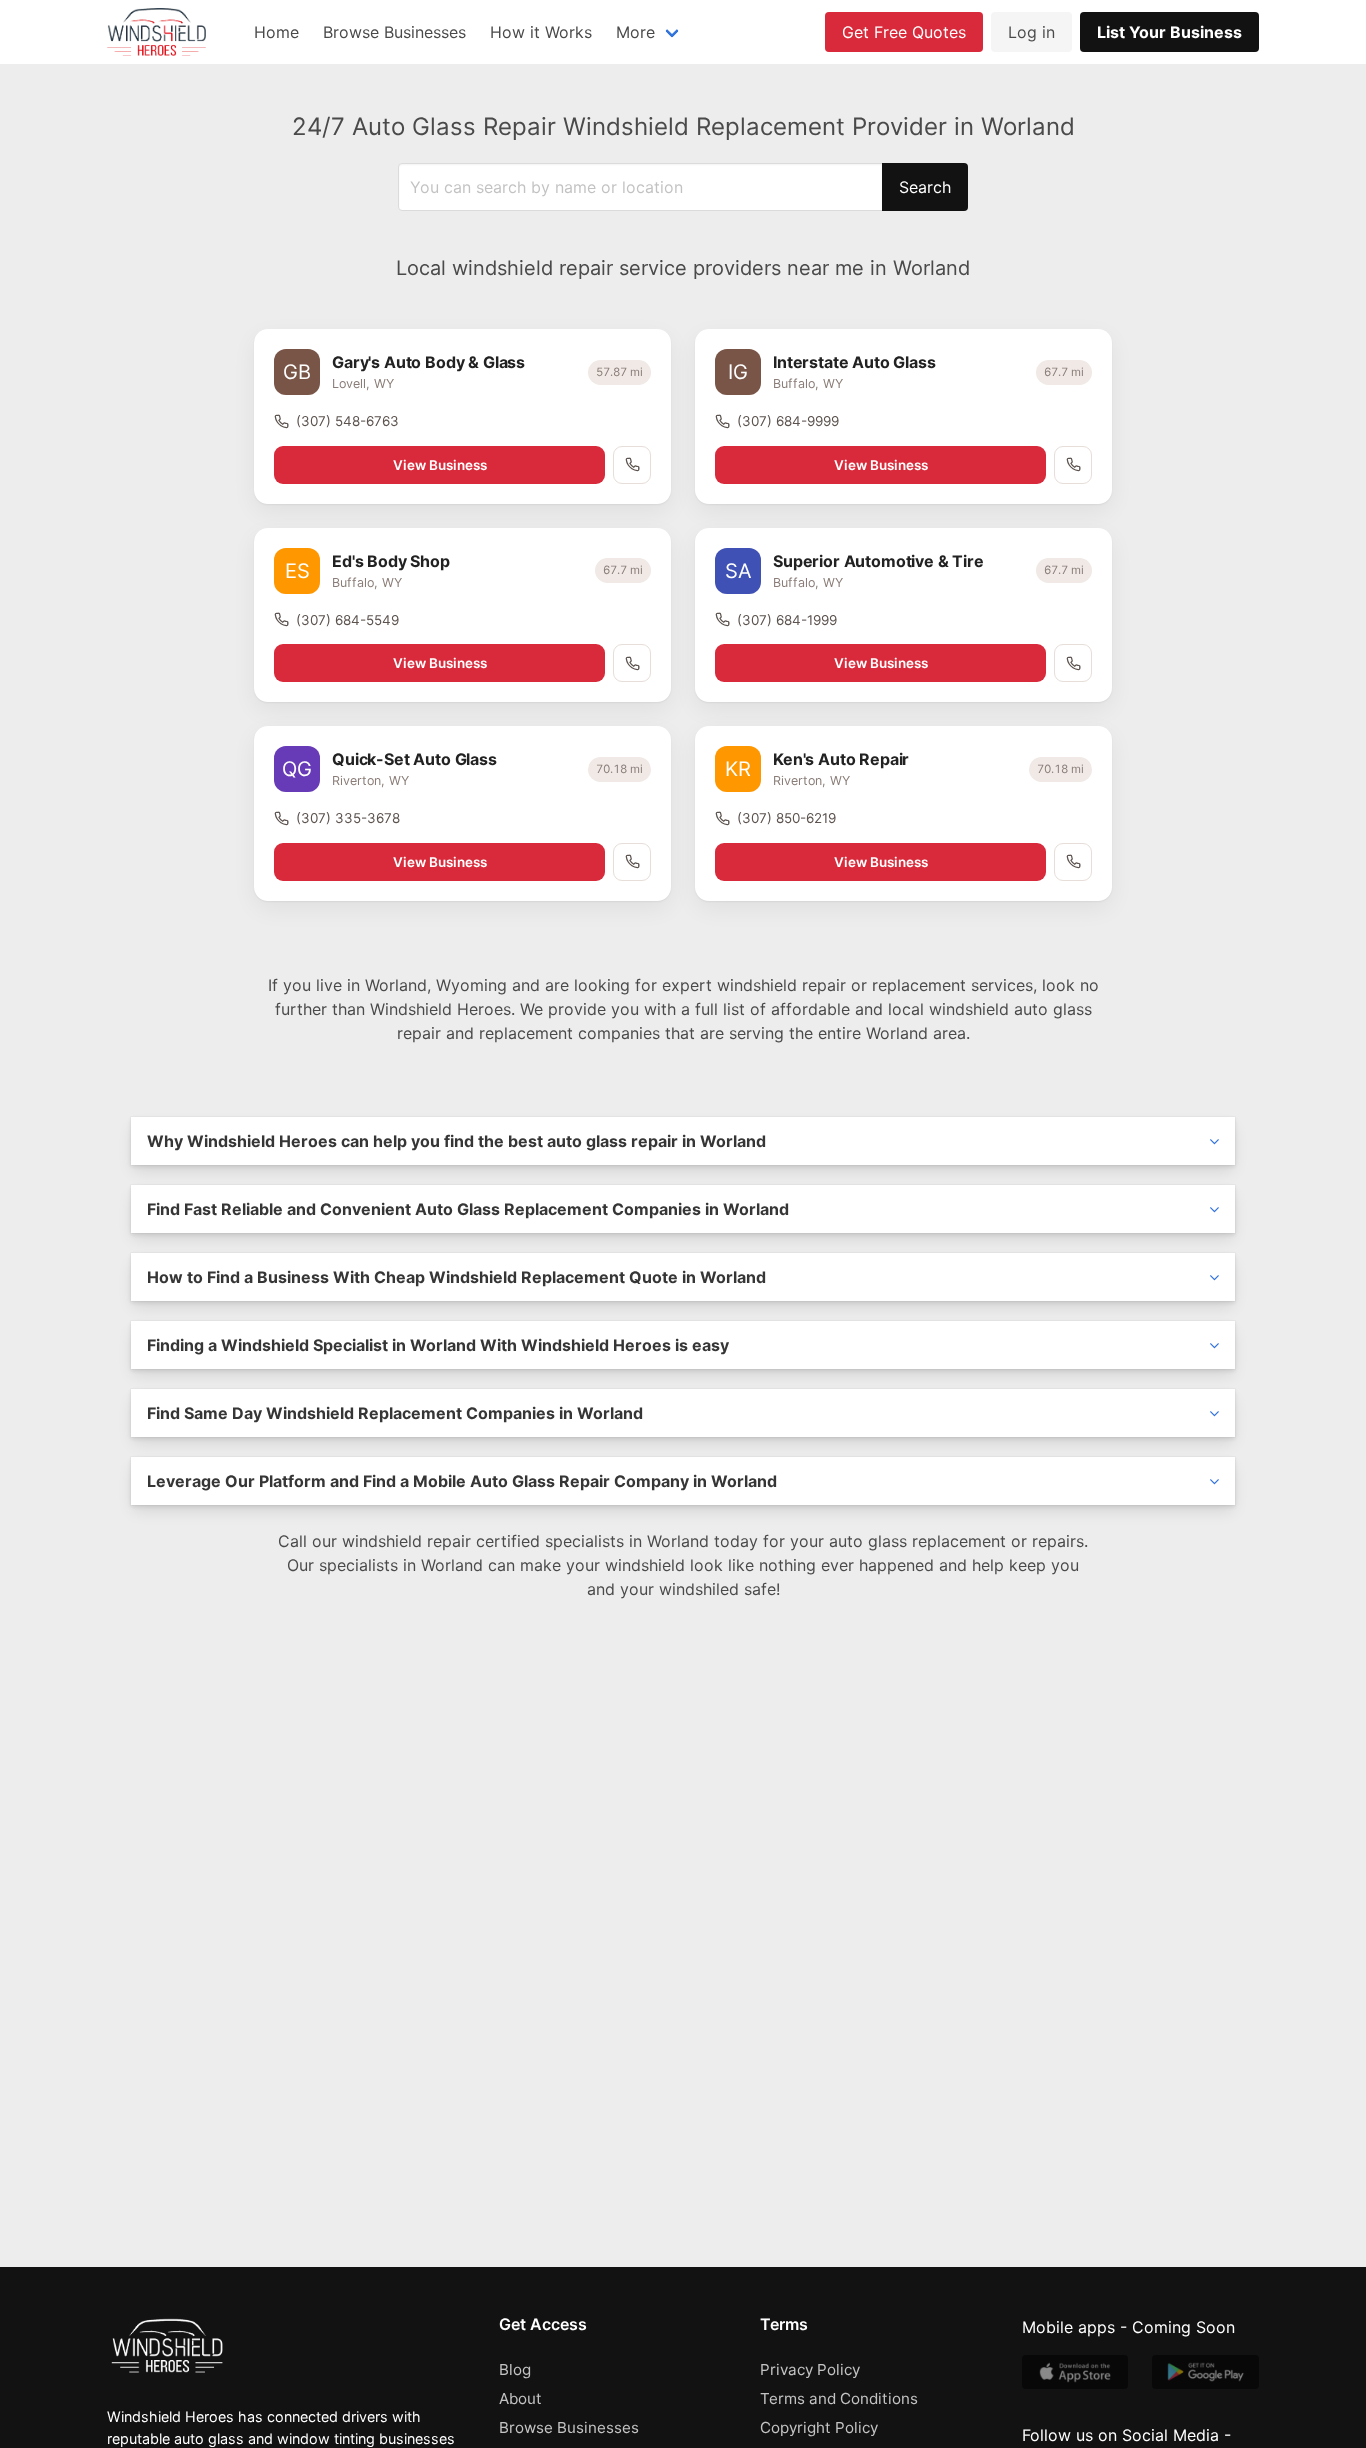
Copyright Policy (819, 2427)
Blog (515, 2369)
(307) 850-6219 (786, 818)
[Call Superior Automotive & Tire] (1073, 663)
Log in (1031, 32)
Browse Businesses (394, 32)
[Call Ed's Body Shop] (632, 663)
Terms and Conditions (839, 2398)
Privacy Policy (810, 2369)
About (520, 2398)
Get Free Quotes (904, 32)
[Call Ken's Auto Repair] (1073, 862)
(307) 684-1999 (787, 620)
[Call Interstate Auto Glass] (1073, 465)
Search (925, 187)
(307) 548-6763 (347, 421)
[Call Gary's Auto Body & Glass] (632, 465)
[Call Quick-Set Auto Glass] (632, 862)
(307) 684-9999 (788, 421)
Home (276, 32)
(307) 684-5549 (347, 620)
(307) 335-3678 (348, 818)
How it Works (541, 32)
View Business (440, 465)
